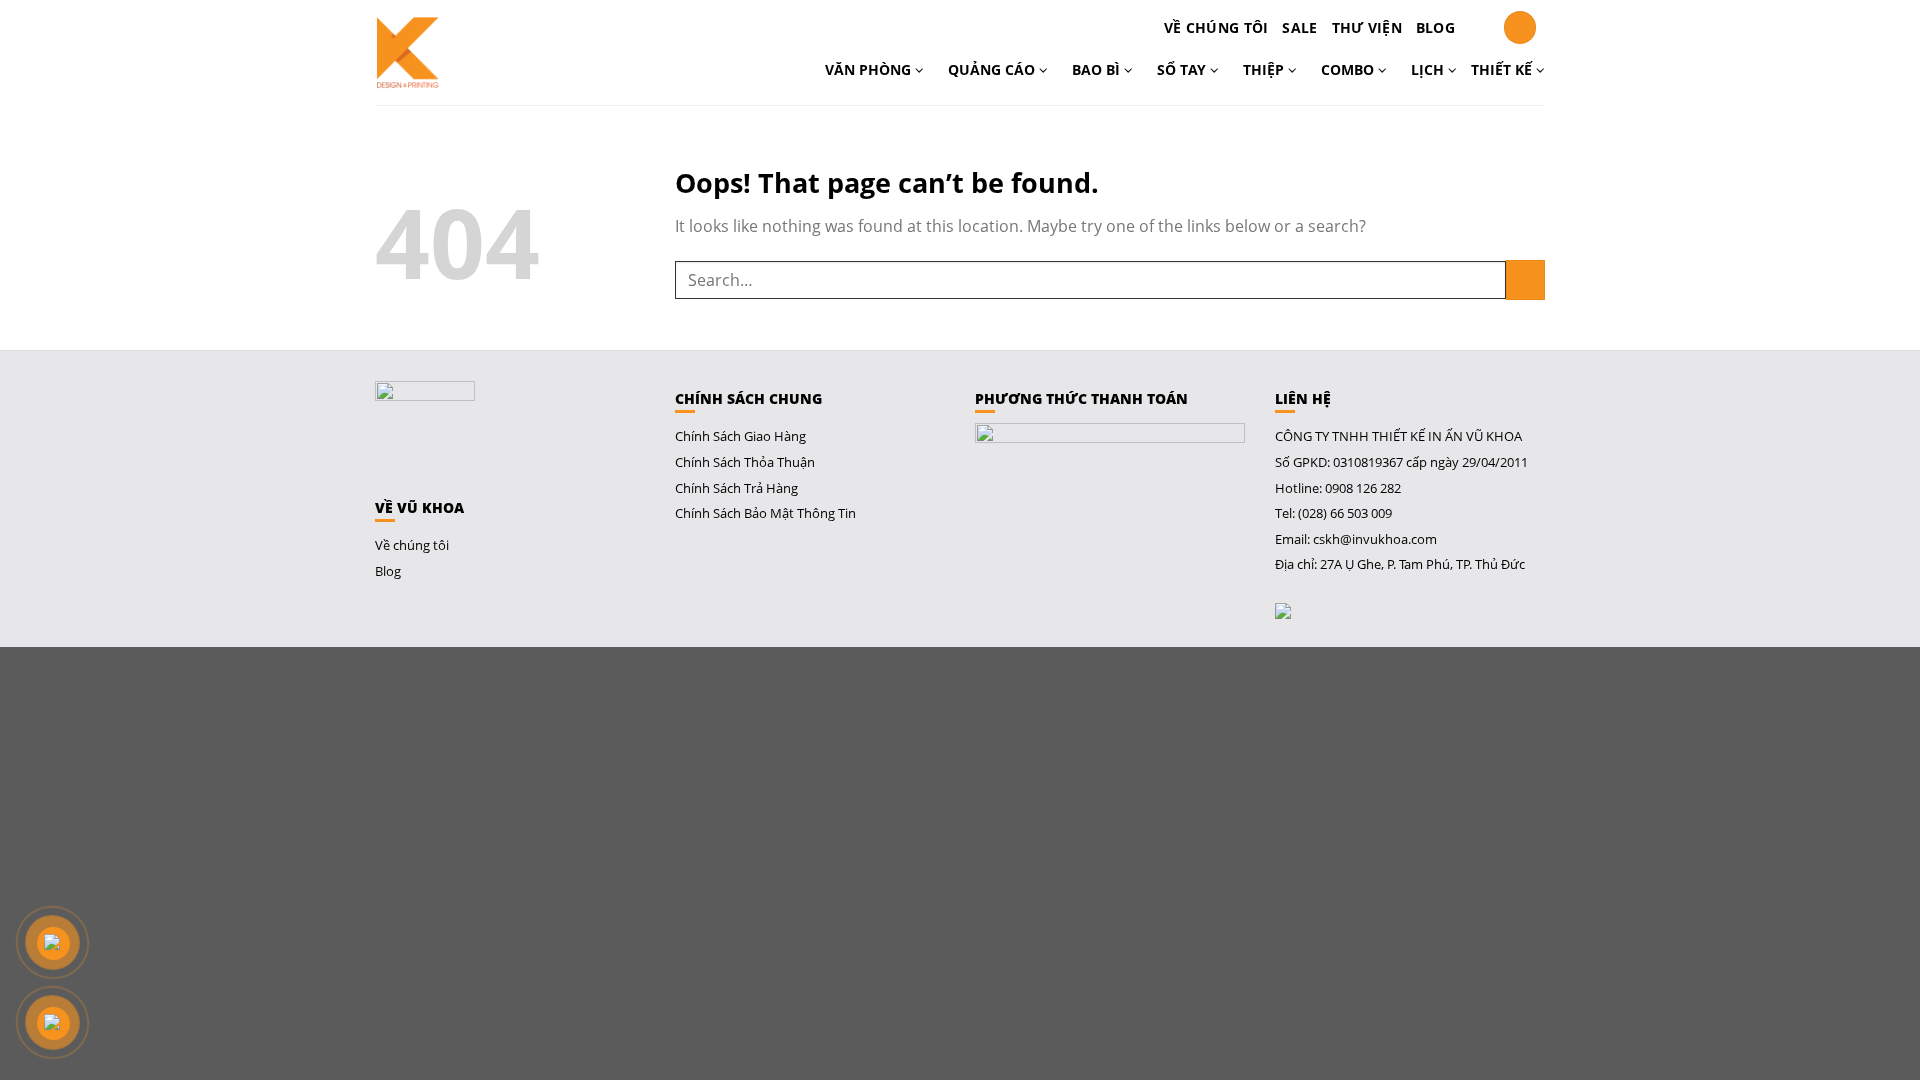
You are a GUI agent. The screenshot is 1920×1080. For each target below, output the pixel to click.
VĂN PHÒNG (870, 69)
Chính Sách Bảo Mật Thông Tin (765, 513)
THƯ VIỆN (1367, 27)
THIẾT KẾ (1503, 69)
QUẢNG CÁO (993, 69)
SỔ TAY (1183, 69)
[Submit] (1525, 279)
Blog (1435, 27)
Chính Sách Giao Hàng (740, 436)
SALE (1299, 27)
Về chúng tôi (1216, 27)
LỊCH (1429, 69)
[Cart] (1479, 28)
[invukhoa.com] (462, 52)
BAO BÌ (1098, 69)
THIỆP (1265, 69)
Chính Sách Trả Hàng (736, 488)
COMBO (1349, 69)
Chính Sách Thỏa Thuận (745, 462)
